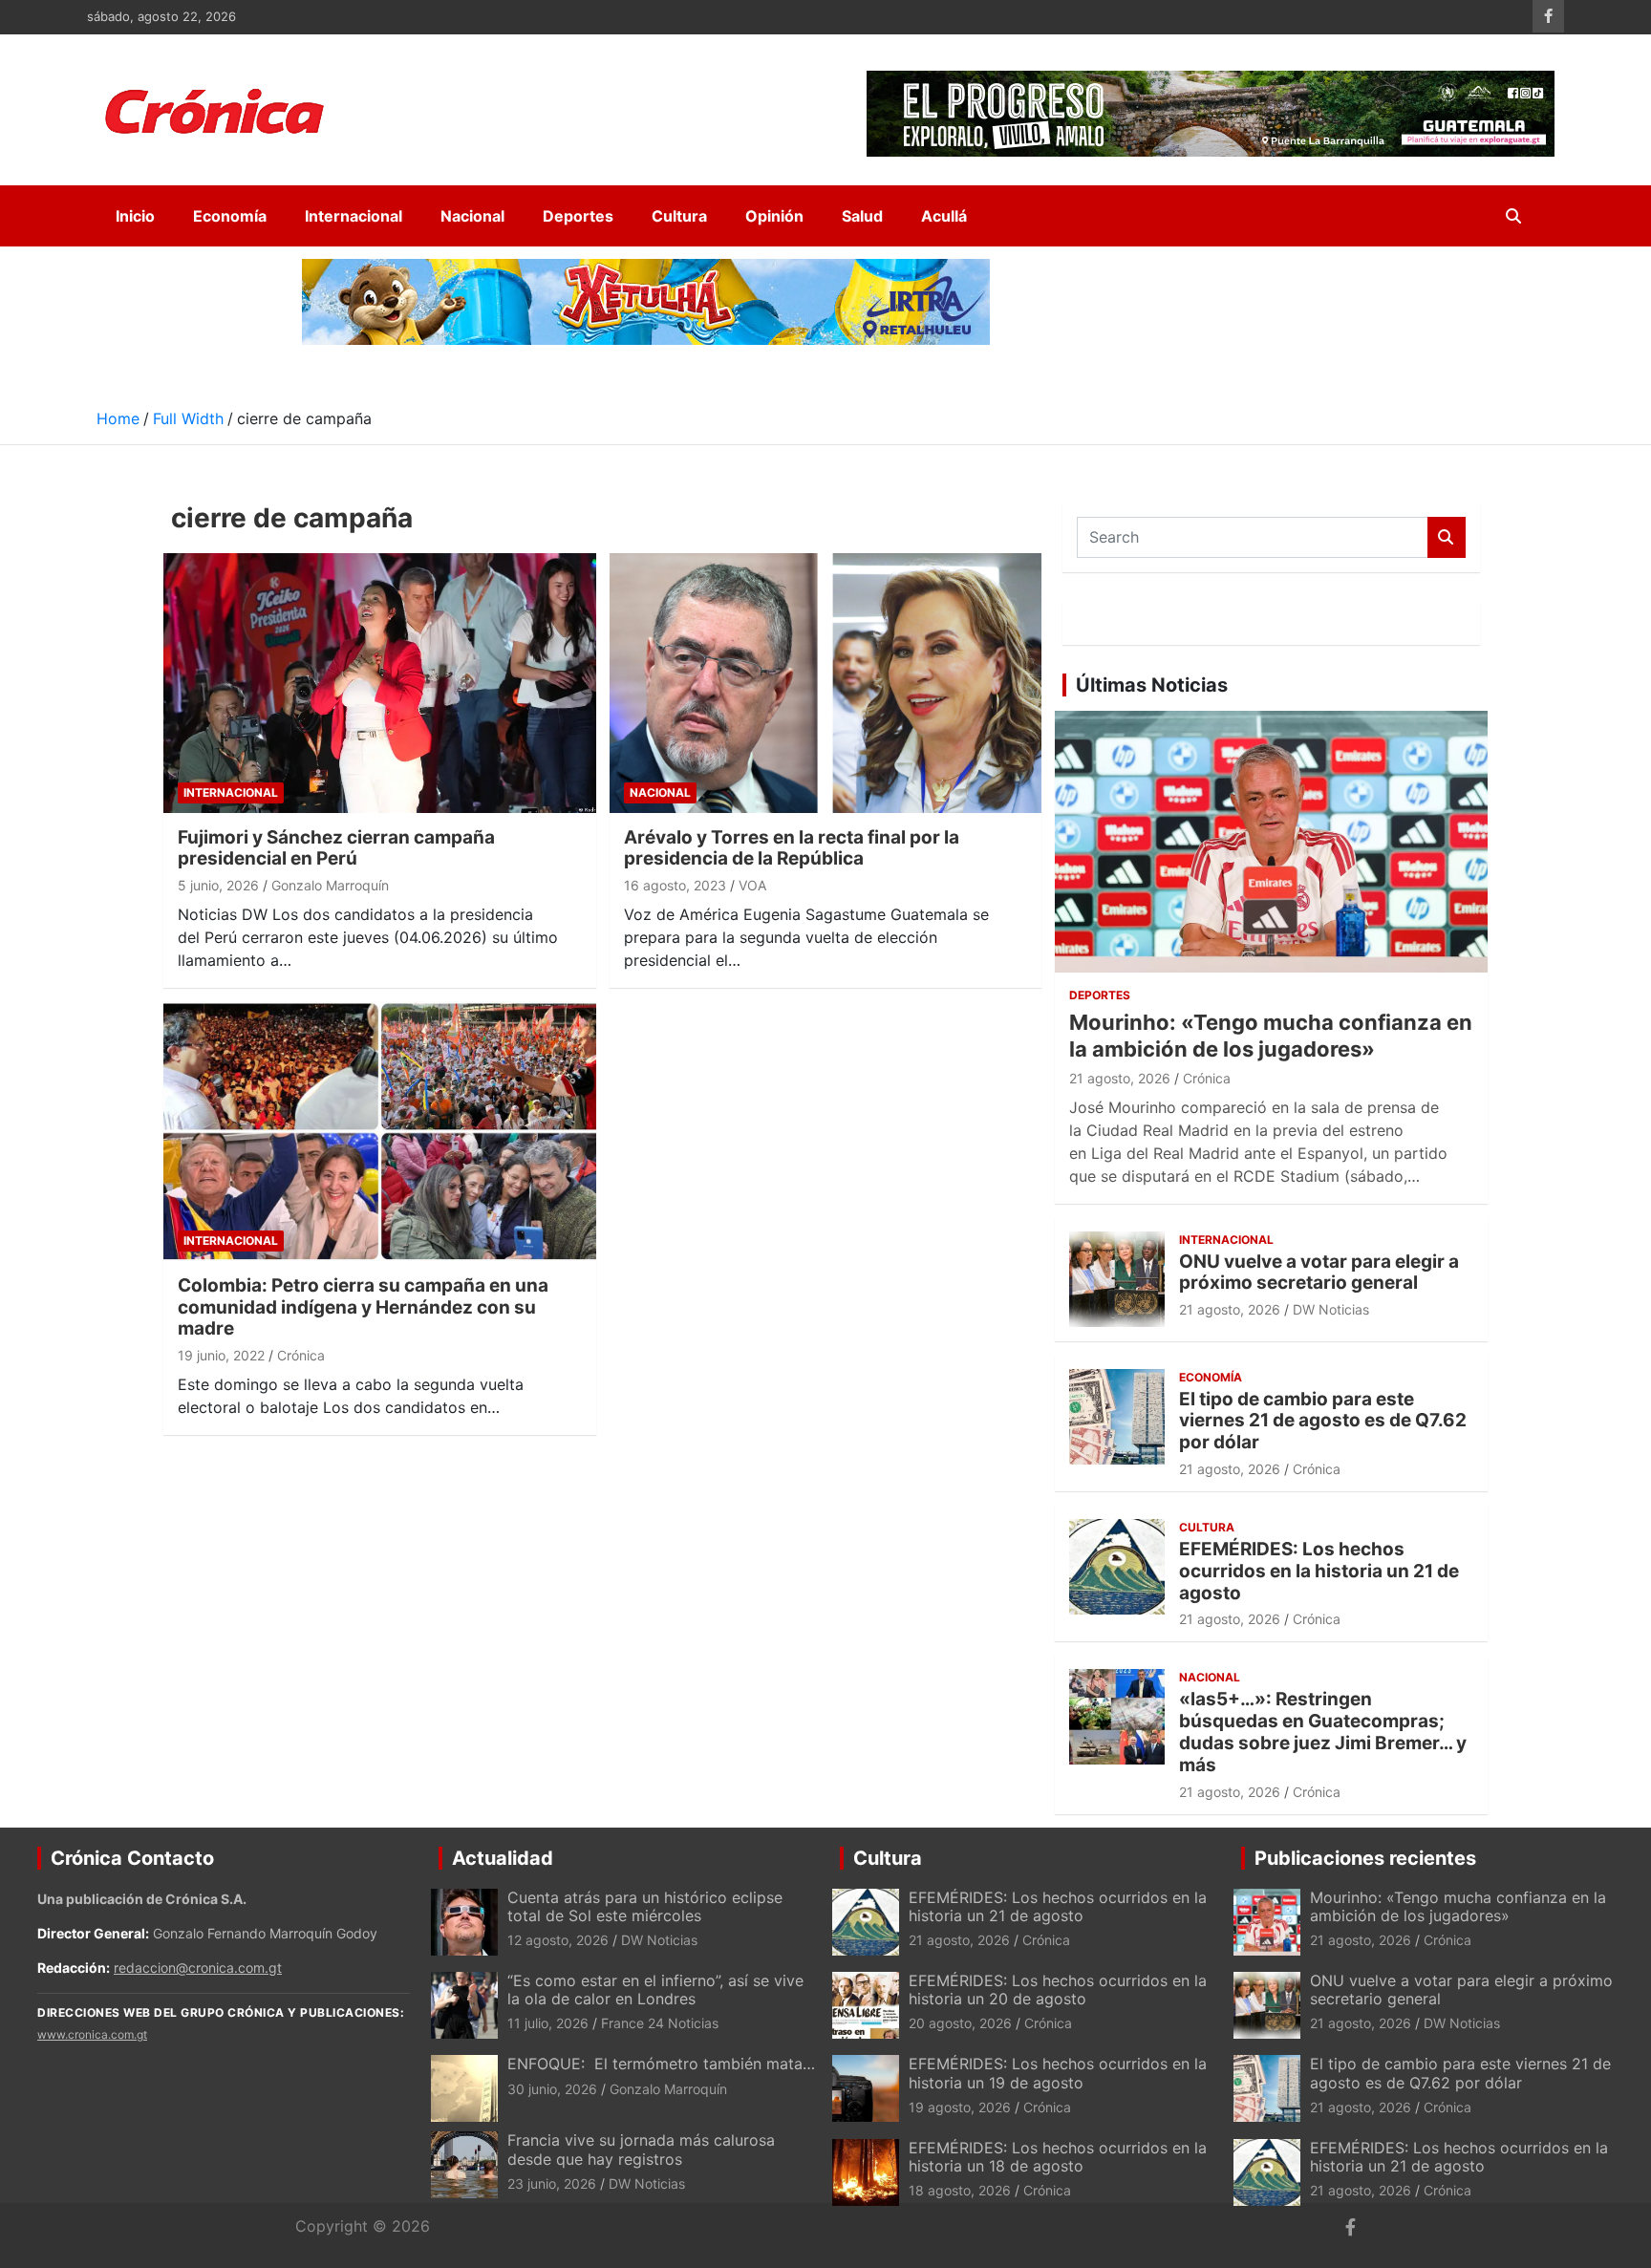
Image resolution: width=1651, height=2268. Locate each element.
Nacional (472, 216)
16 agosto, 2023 (675, 885)
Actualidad (503, 1858)
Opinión (774, 216)
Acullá (944, 216)
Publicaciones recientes (1365, 1858)
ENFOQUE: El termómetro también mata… (661, 2064)
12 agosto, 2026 (558, 1940)
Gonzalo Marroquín (330, 885)
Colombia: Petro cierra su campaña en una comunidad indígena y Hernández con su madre (363, 1307)
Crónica (301, 1355)
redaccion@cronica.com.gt (198, 1968)
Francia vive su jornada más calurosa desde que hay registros (641, 2149)
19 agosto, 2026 (960, 2107)
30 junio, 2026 (552, 2089)
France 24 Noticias (660, 2023)
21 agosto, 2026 (1120, 1078)
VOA (752, 885)
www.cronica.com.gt (92, 2034)
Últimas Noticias (1152, 685)
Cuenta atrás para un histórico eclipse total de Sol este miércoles (645, 1906)
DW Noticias (1331, 1309)
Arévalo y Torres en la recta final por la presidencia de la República (792, 848)
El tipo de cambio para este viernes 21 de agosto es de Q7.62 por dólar (1323, 1421)
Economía (230, 216)
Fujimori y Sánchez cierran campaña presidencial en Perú (336, 848)
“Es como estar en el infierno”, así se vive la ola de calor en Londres (655, 1990)
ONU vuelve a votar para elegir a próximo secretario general (1319, 1273)
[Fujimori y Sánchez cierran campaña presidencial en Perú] (380, 683)
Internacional (354, 216)
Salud (862, 216)
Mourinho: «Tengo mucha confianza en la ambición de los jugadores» (1458, 1906)
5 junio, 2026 (218, 885)
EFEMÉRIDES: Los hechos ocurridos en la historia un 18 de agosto (1058, 2157)
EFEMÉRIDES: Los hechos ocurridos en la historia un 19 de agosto (1058, 2073)
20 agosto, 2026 (960, 2023)
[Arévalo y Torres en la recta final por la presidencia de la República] (825, 683)
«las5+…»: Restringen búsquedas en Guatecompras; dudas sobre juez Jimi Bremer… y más (1323, 1732)
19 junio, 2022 (221, 1355)
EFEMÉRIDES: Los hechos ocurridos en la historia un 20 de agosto (1058, 1990)
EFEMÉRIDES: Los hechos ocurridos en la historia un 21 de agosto (1319, 1571)
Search (1447, 537)
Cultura (679, 216)
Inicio (135, 216)
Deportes (578, 216)
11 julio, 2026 (548, 2023)
